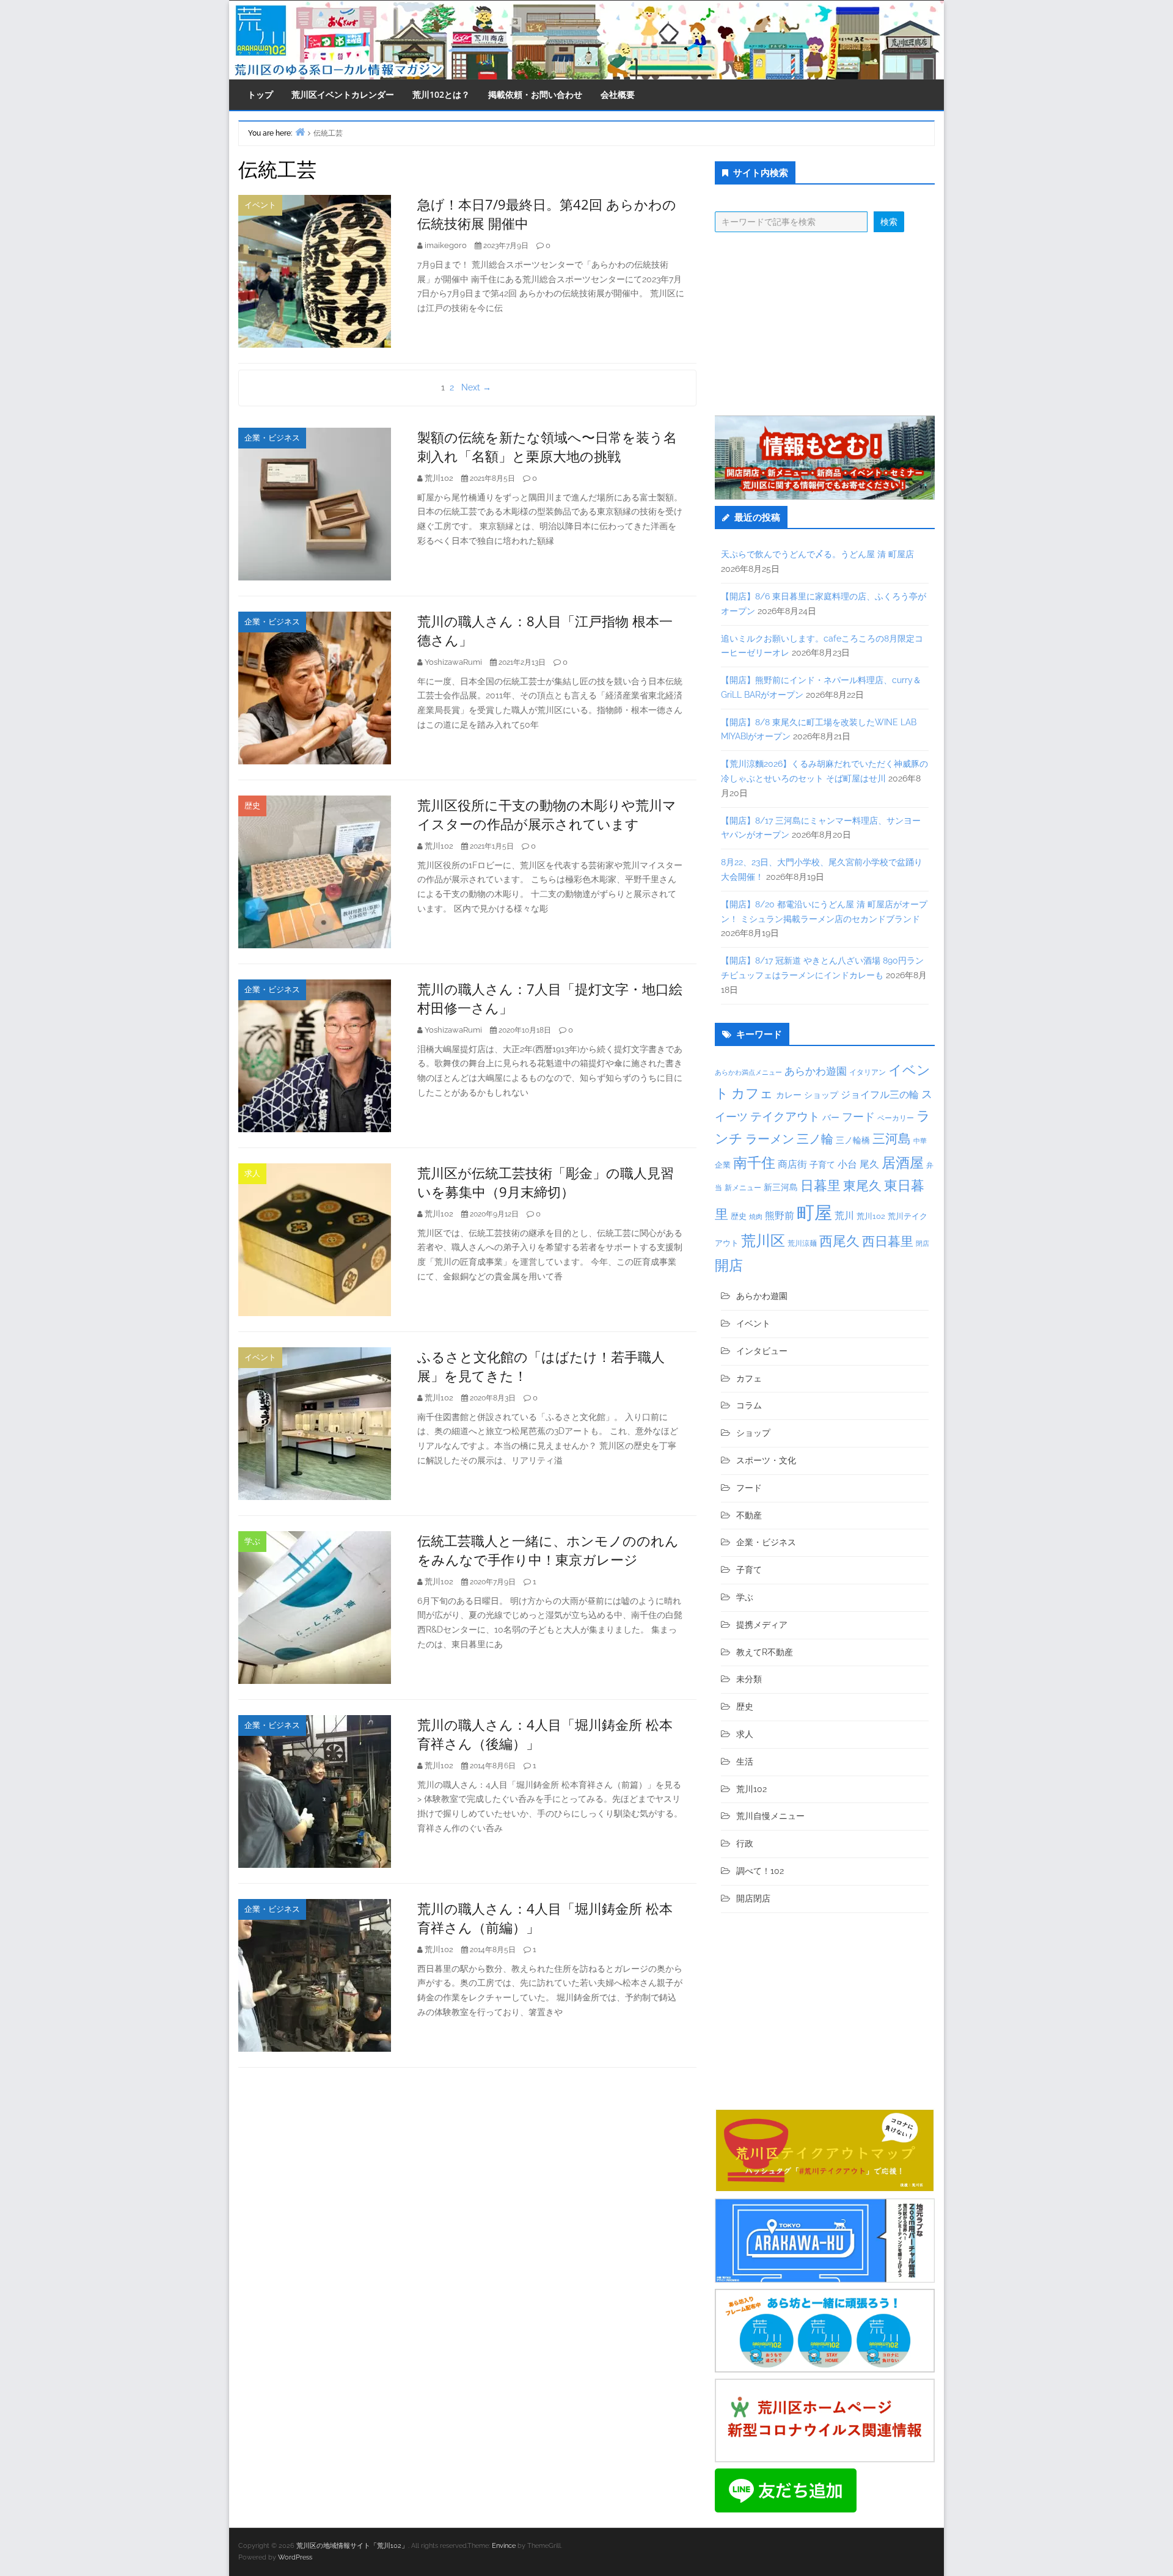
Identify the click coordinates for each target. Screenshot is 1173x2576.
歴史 (252, 806)
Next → (476, 387)
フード (858, 1117)
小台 (847, 1164)
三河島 (892, 1139)
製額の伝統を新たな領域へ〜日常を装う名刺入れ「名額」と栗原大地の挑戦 (547, 446)
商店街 (792, 1164)
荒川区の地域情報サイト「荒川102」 (352, 2546)
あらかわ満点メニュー (748, 1072)
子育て (822, 1164)
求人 (252, 1173)
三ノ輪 (815, 1139)
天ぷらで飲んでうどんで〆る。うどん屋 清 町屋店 (817, 554)
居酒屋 (903, 1162)
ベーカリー (896, 1118)
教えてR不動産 (765, 1652)
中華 (920, 1141)
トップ (260, 94)
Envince (504, 2546)
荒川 (844, 1216)
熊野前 (780, 1216)
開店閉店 (753, 1898)
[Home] (300, 132)
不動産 (749, 1515)
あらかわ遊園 (816, 1071)
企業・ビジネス (272, 438)
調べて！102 (760, 1871)
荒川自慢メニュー (770, 1816)
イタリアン (868, 1072)
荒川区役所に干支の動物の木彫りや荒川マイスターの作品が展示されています (547, 814)
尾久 (869, 1164)
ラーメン (770, 1139)
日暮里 (820, 1185)
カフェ (752, 1093)
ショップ (821, 1095)
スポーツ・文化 (766, 1460)
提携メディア (762, 1625)
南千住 (754, 1163)
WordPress (295, 2557)
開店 (729, 1265)
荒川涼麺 (802, 1243)
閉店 (923, 1243)
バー (831, 1117)
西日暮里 (888, 1241)
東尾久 (862, 1186)
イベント (260, 205)
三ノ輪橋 (853, 1140)
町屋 (814, 1213)
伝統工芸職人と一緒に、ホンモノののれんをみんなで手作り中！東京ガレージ (548, 1550)
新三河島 (781, 1187)
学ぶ (252, 1541)
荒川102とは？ (441, 94)
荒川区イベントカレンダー (343, 94)
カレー (789, 1095)
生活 (745, 1762)
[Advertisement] (825, 324)
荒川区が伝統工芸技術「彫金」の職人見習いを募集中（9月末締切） (546, 1182)
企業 (723, 1165)
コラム (749, 1405)
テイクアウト (785, 1117)
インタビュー (762, 1351)
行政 (745, 1843)
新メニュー (743, 1188)
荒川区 (763, 1241)
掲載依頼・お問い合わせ (535, 94)
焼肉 (756, 1217)
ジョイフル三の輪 (880, 1095)
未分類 (749, 1679)
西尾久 (839, 1241)
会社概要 (618, 94)
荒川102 (871, 1216)
